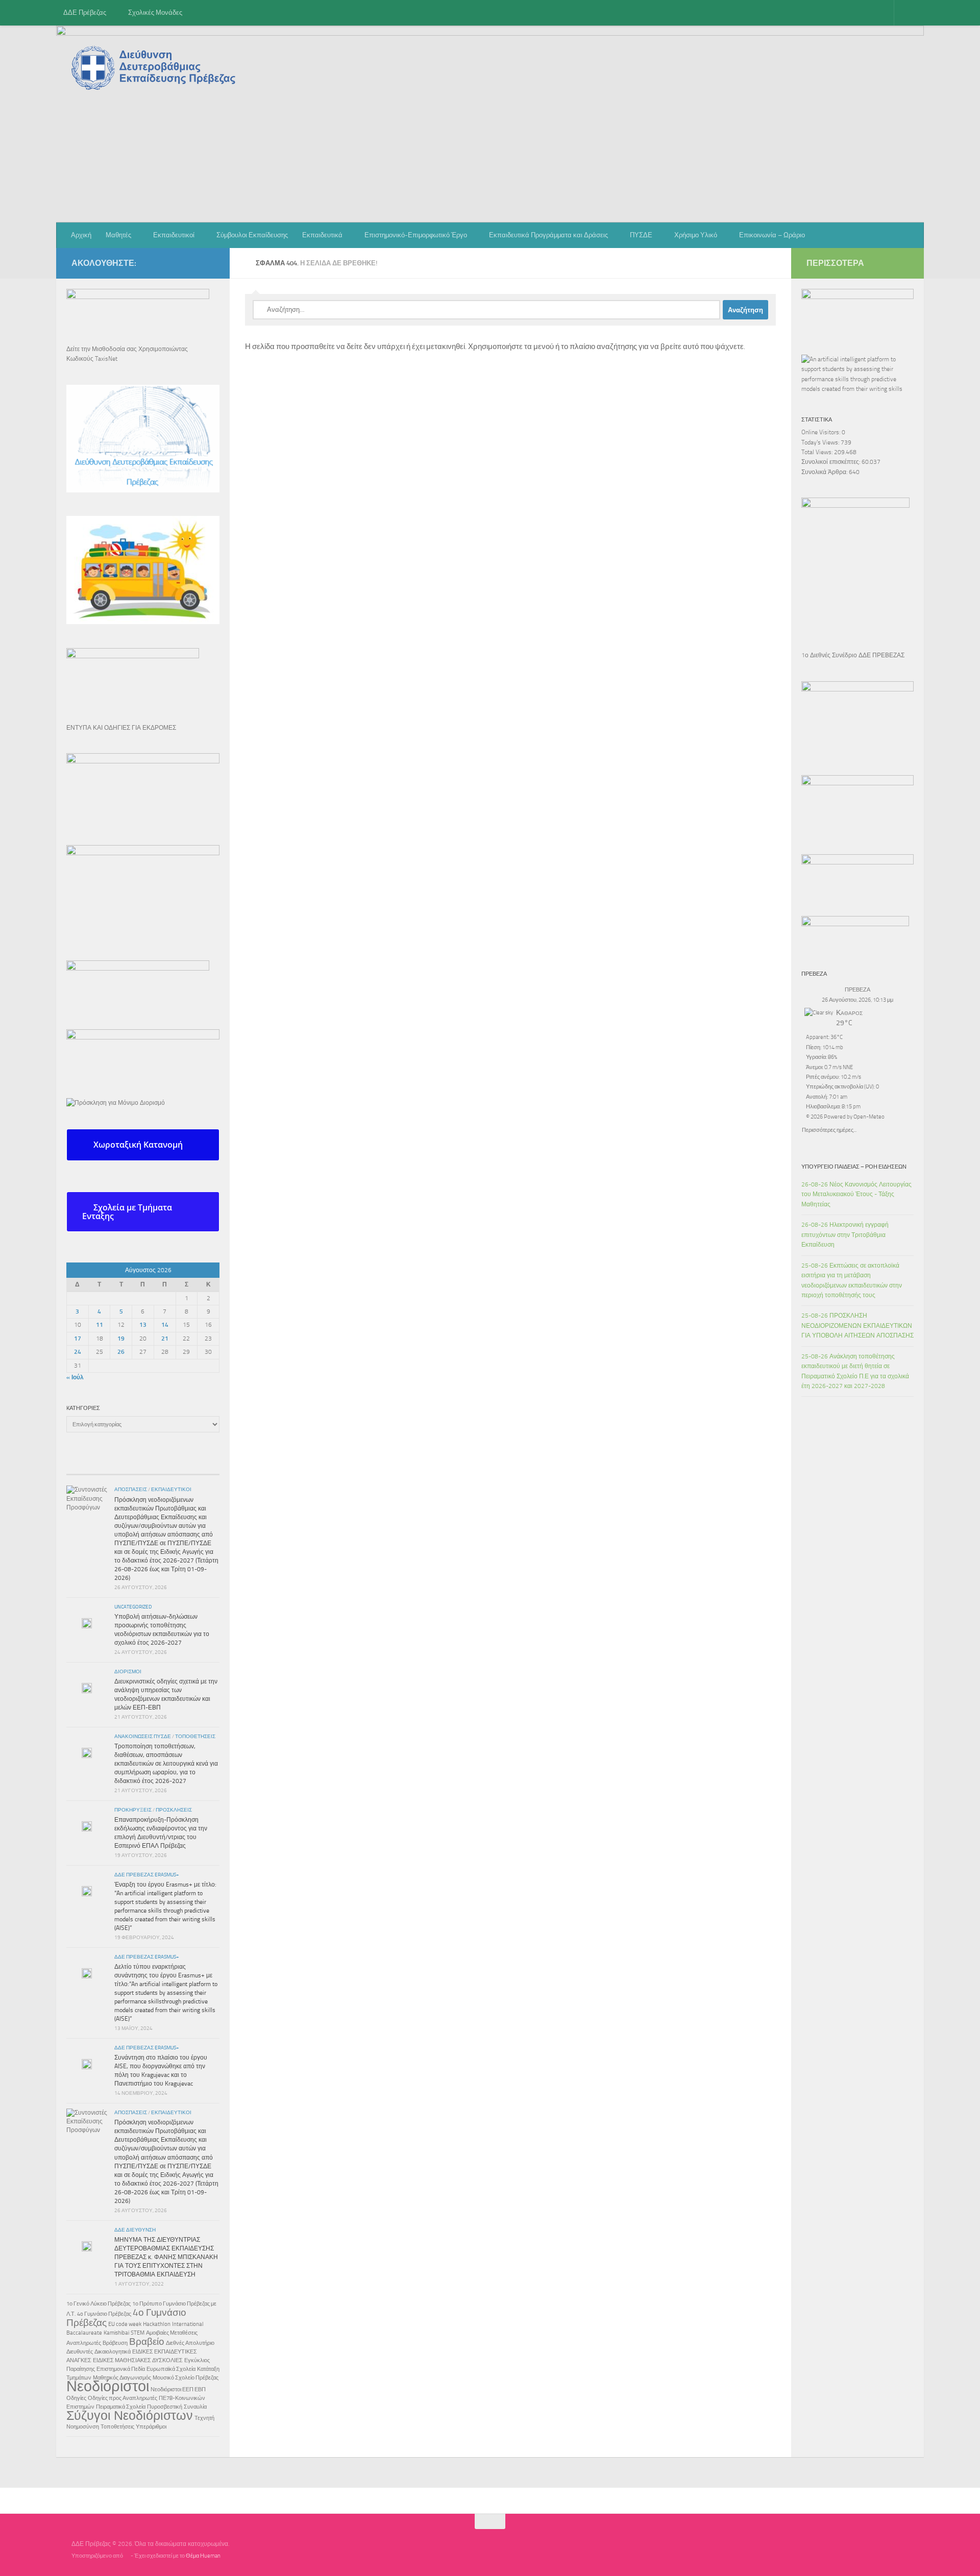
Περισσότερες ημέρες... (829, 1129)
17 (78, 1339)
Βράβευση (115, 2343)
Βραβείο (147, 2342)
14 (165, 1325)
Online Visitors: (822, 432)
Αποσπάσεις (131, 1490)
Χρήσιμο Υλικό (696, 235)
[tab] (143, 1145)
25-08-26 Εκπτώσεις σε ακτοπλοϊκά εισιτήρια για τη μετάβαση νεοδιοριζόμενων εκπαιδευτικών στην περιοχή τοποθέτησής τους (852, 1280)
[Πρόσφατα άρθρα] (92, 1461)
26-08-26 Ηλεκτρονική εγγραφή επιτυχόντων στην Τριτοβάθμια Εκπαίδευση (845, 1235)
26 (121, 1352)
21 (165, 1339)
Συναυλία (195, 2407)
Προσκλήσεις (174, 1810)
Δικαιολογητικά (113, 2352)
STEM (138, 2333)
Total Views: (818, 452)
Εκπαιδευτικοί (174, 235)
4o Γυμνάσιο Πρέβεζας (104, 2314)
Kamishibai (116, 2333)
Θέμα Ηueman (203, 2556)
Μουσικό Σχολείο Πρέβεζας (186, 2378)
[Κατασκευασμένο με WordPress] (127, 2556)
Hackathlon (157, 2324)
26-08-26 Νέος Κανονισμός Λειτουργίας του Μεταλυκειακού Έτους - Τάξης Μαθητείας (856, 1194)
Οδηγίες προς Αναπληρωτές (122, 2398)
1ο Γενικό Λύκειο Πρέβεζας (99, 2304)
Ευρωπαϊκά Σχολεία (171, 2369)
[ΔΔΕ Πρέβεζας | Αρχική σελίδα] (156, 68)
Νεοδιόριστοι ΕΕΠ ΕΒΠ (178, 2389)
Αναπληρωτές (84, 2343)
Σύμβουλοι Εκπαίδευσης (252, 235)
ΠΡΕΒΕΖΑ (857, 990)
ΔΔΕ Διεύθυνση (135, 2230)
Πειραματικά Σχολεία (121, 2407)
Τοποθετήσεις (195, 1737)
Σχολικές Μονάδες (155, 13)
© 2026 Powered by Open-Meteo (845, 1117)
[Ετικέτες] (194, 1466)
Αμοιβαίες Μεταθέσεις (172, 2333)
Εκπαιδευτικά (322, 235)
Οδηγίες (76, 2398)
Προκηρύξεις (133, 1810)
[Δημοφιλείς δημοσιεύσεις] (143, 1466)
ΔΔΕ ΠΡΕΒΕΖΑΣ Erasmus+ (147, 1875)
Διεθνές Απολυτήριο (190, 2343)
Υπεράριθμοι (151, 2427)
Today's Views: (821, 442)
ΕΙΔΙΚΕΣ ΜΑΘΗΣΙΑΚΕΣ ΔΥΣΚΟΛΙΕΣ (138, 2360)
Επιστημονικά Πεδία (121, 2369)
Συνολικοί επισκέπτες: (831, 462)
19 (121, 1339)
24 (78, 1352)
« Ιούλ (75, 1377)
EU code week (125, 2324)
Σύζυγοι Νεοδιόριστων (130, 2416)
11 (100, 1325)
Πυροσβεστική (165, 2407)
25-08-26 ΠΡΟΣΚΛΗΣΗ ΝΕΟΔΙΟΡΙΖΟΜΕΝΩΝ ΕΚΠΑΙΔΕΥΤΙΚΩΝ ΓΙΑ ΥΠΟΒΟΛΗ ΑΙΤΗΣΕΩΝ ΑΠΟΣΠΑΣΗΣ (857, 1326)
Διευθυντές (80, 2352)
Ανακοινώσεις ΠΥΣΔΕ (143, 1737)
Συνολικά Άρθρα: (825, 472)
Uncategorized (133, 1607)
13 (143, 1325)
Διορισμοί (128, 1672)
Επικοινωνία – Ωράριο (772, 235)
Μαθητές (118, 235)
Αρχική (81, 235)
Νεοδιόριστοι (108, 2386)
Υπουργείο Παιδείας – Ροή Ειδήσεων (854, 1167)
